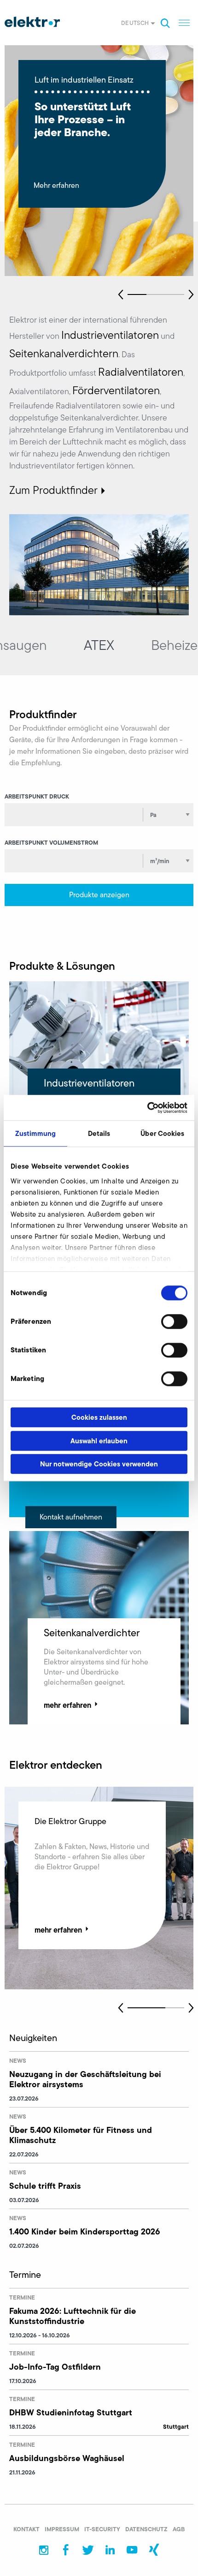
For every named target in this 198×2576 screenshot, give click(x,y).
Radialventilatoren (141, 372)
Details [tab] (99, 1133)
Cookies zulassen (99, 1417)
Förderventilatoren (116, 390)
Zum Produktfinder (53, 490)
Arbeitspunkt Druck (37, 796)
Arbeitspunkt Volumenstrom (51, 842)
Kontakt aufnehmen (71, 1517)
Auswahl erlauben (99, 1441)
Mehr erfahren (56, 186)
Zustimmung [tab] (36, 1133)
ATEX (97, 645)
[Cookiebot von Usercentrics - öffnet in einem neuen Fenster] (147, 1108)
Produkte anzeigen (99, 895)
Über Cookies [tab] (162, 1133)
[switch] (174, 1321)
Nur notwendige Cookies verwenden (99, 1464)
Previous (121, 294)
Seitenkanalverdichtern (64, 354)
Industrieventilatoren (110, 335)
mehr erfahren (67, 1705)
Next (191, 294)
